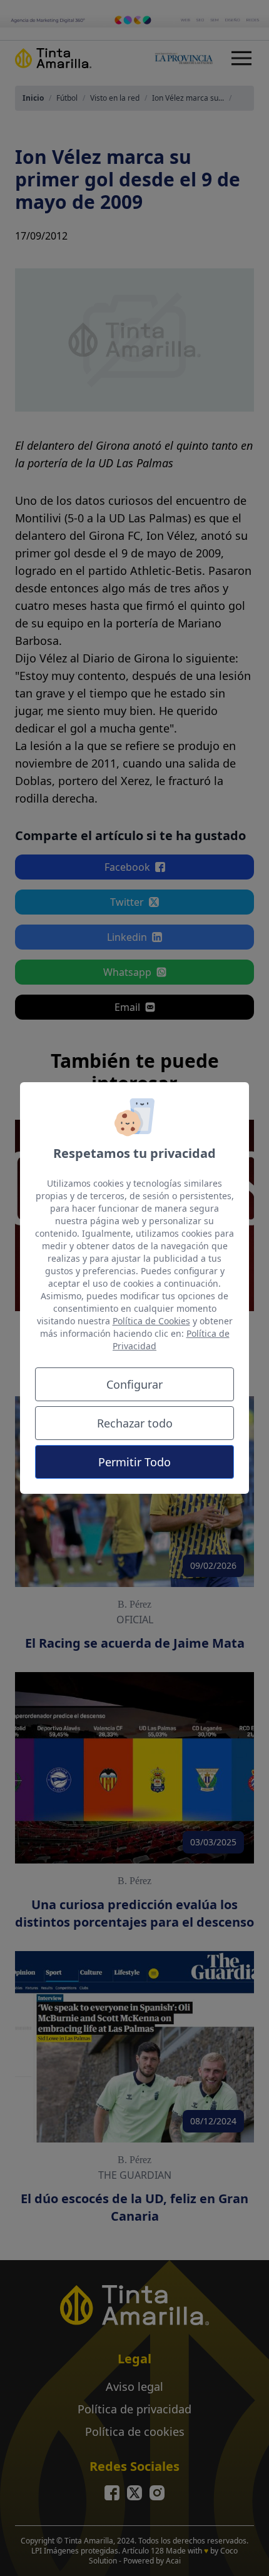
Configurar (134, 1384)
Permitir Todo (134, 1462)
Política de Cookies (151, 1321)
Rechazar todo (135, 1423)
